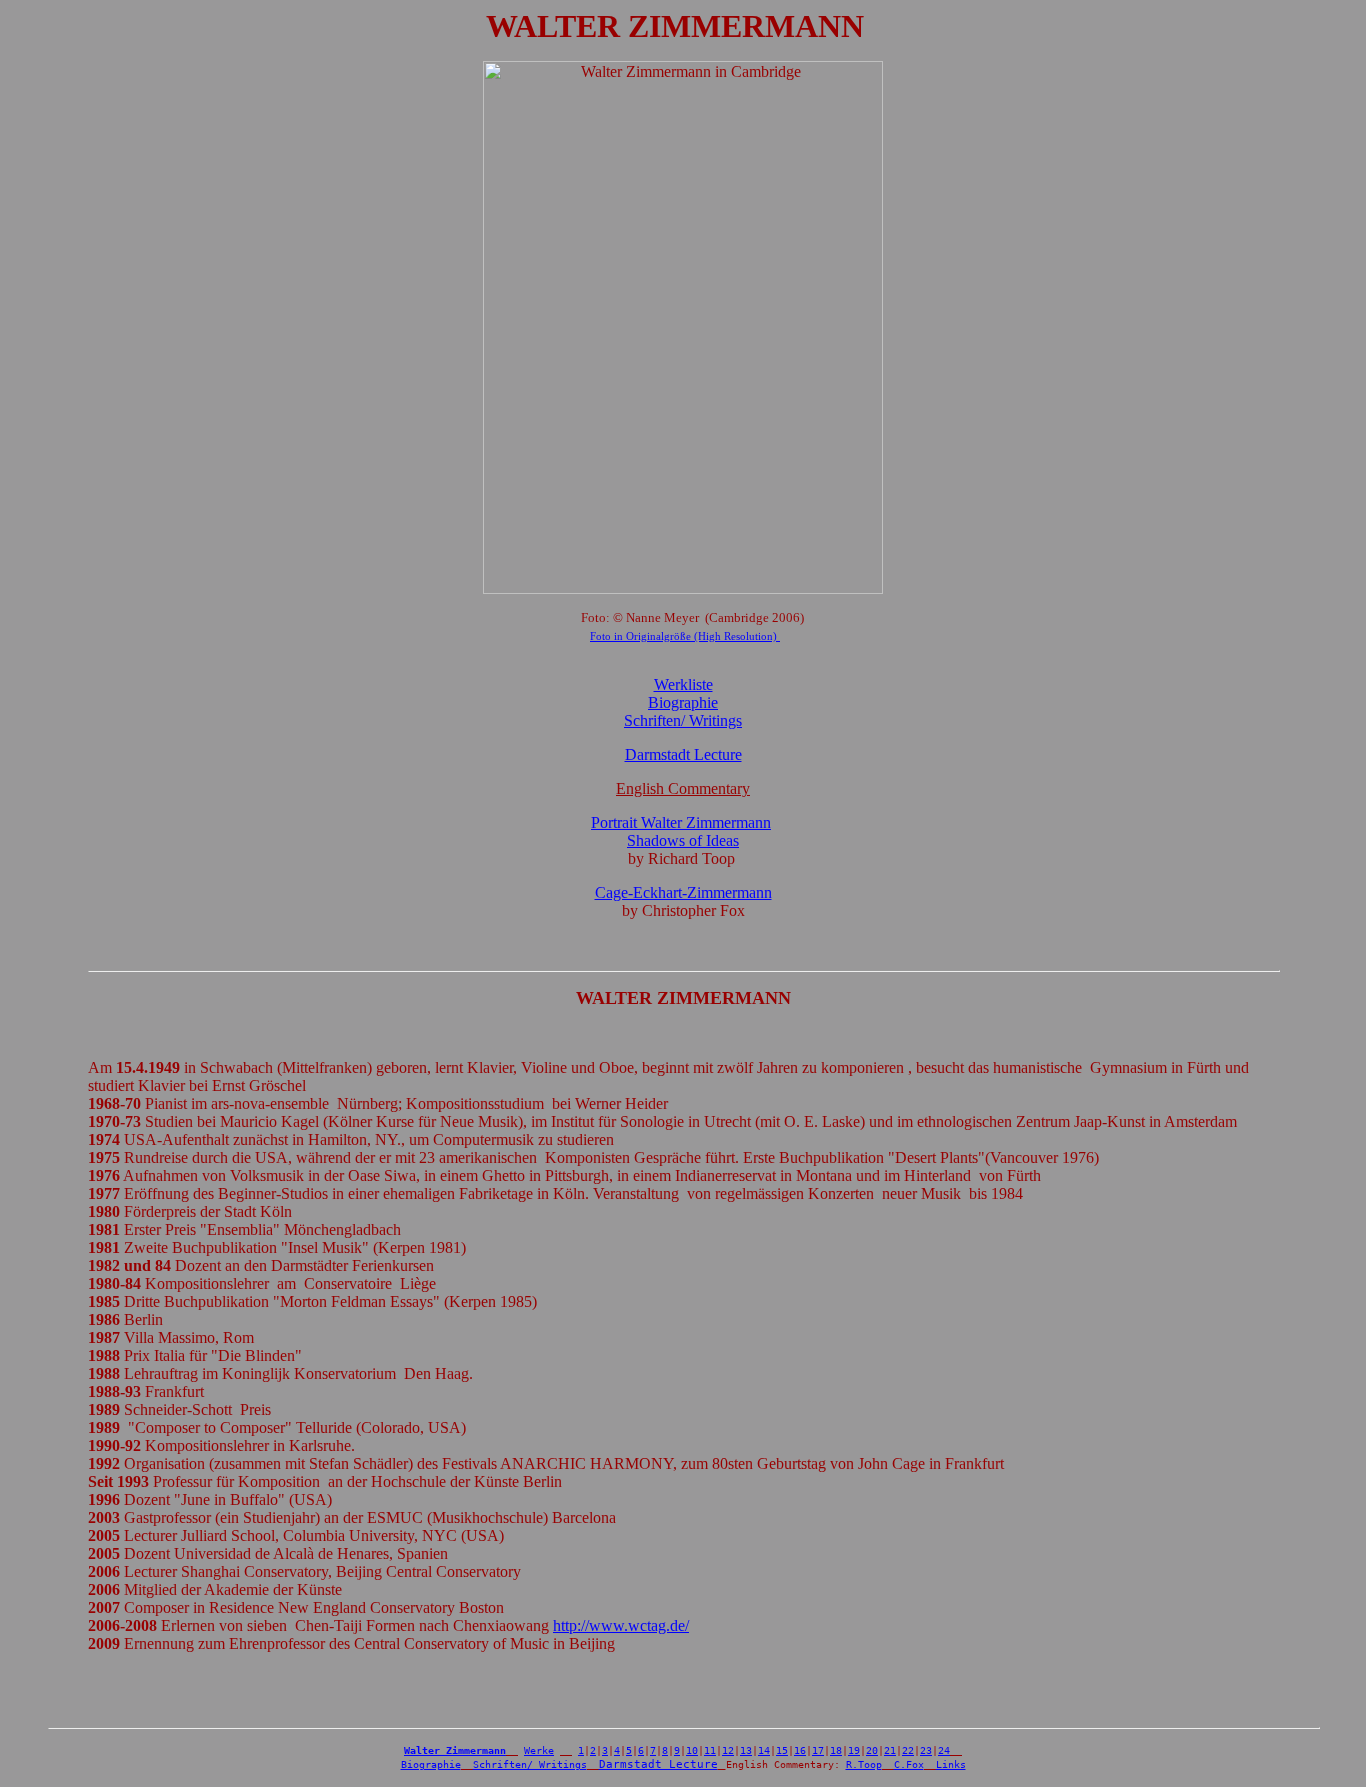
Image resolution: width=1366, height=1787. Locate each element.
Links (951, 1764)
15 (782, 1750)
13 (746, 1750)
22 (908, 1750)
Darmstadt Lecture (683, 754)
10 (692, 1750)
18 (836, 1750)
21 (890, 1750)
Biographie (683, 702)
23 (926, 1750)
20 (872, 1750)
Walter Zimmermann (455, 1750)
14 (764, 1750)
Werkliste (683, 684)
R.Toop (864, 1764)
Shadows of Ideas (683, 840)
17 (818, 1750)
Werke (539, 1750)
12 (728, 1750)
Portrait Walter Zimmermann (681, 822)
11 (710, 1750)
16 (800, 1750)
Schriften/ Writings (530, 1764)
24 (944, 1750)
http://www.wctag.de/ (621, 1625)
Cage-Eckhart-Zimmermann (683, 892)
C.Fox (909, 1764)
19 (854, 1750)
